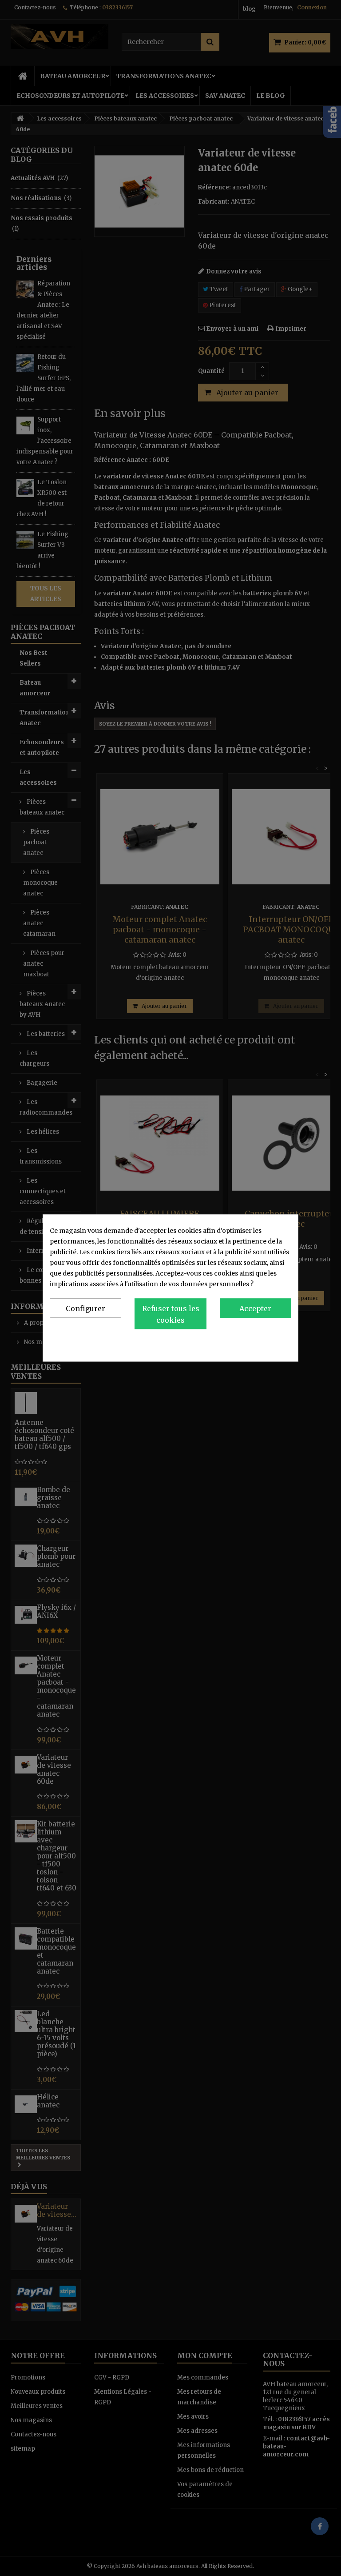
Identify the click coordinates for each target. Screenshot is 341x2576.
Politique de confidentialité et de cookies (229, 1343)
